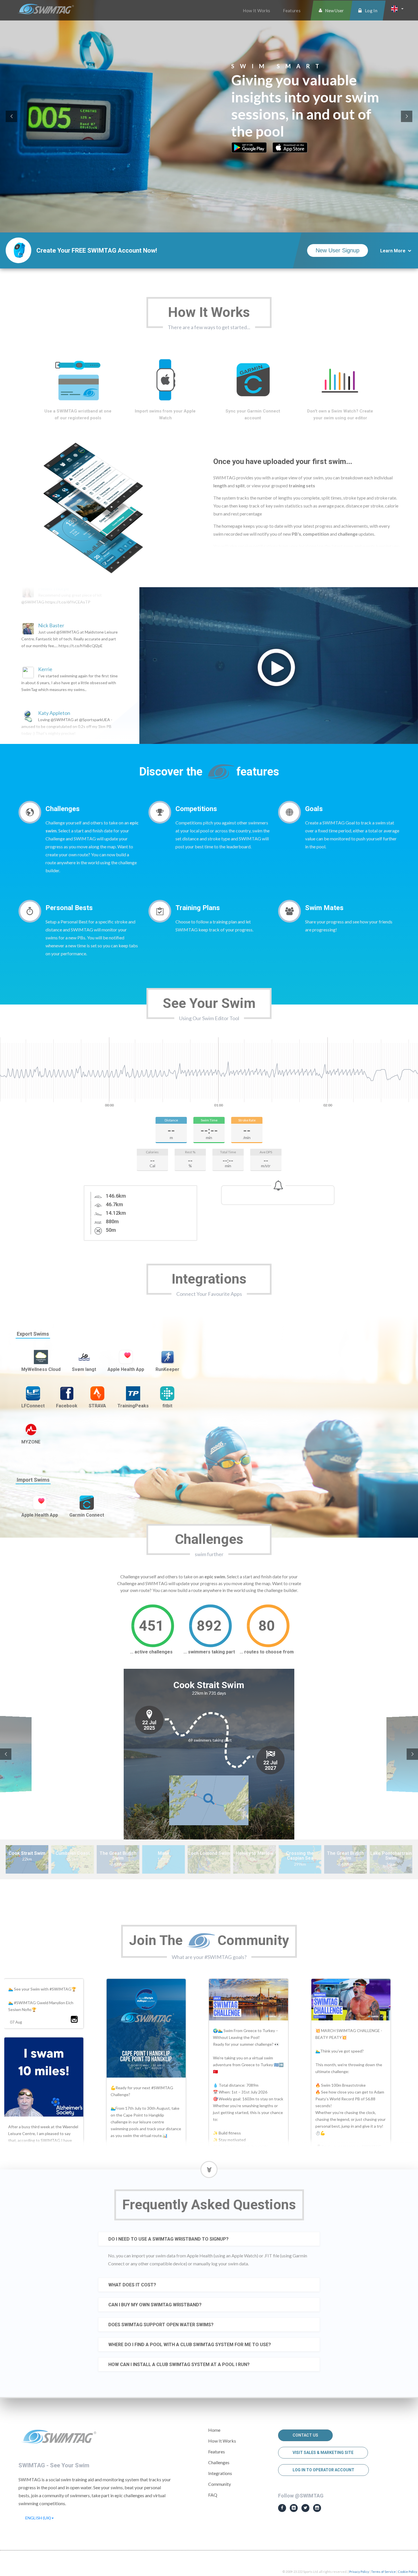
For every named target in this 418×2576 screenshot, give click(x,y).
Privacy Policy (359, 2572)
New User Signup (338, 250)
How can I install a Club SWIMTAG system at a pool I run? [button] (179, 2364)
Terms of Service (383, 2572)
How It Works (222, 2441)
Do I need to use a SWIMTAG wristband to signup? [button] (168, 2239)
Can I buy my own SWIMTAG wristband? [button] (155, 2305)
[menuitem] (331, 11)
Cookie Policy (407, 2572)
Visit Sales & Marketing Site (323, 2453)
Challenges (219, 2462)
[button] (397, 9)
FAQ (213, 2495)
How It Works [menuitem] (256, 11)
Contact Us (305, 2435)
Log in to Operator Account (323, 2470)
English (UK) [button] (38, 2518)
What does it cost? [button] (132, 2285)
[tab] (209, 2239)
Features (217, 2452)
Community (220, 2484)
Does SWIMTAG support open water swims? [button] (161, 2325)
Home (214, 2430)
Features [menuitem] (292, 11)
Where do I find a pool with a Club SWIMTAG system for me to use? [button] (190, 2345)
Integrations (220, 2473)
